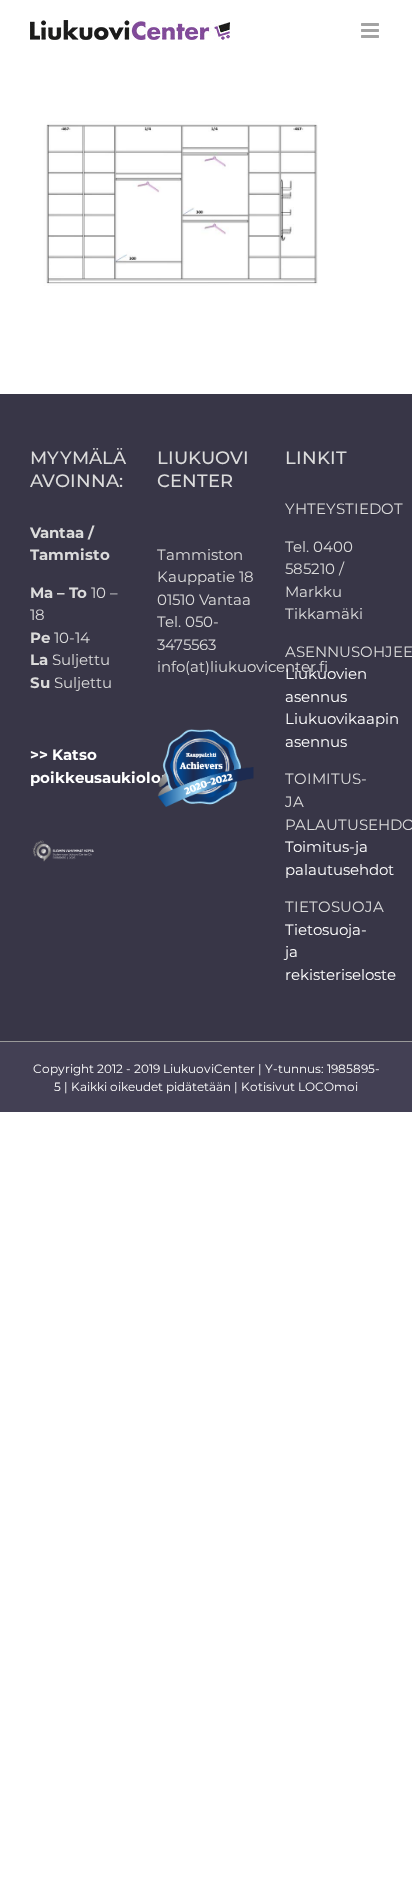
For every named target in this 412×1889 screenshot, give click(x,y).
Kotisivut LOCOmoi (299, 1086)
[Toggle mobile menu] (371, 30)
